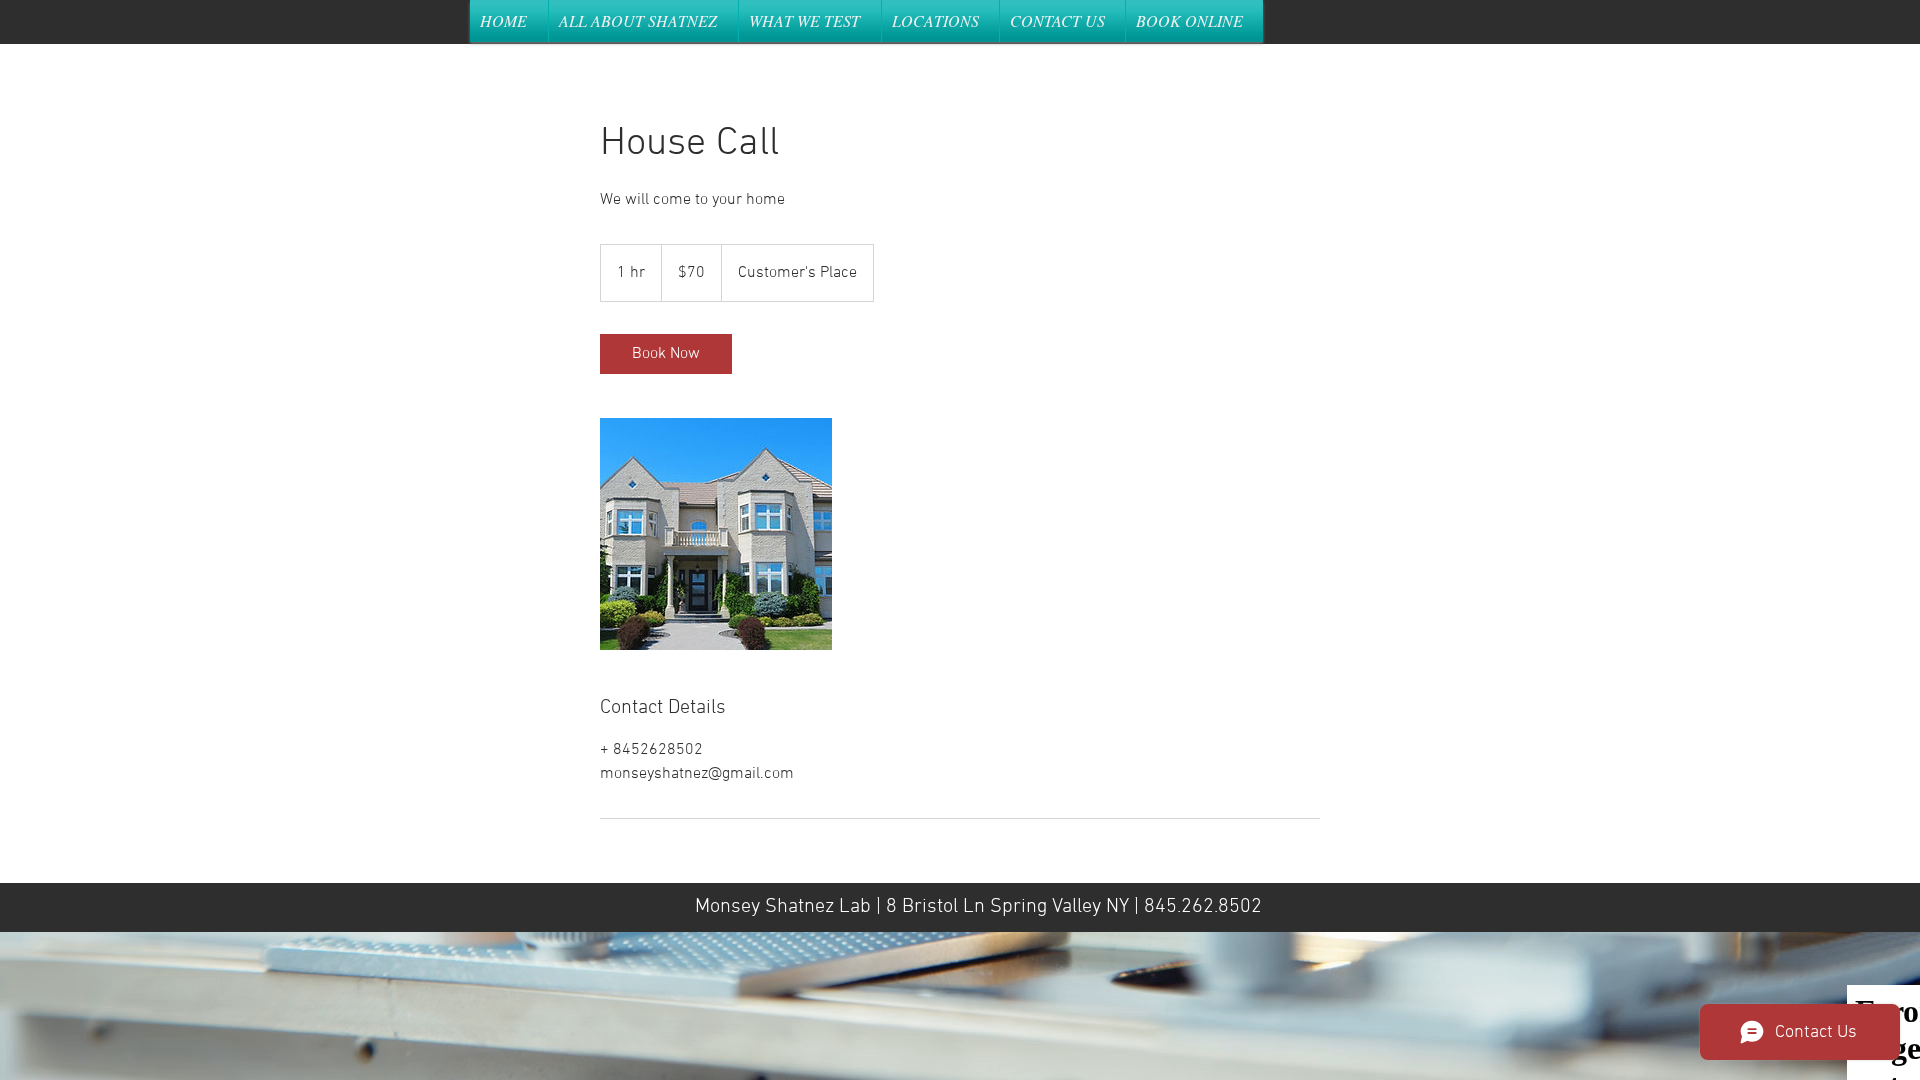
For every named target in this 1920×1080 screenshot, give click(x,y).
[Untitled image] (716, 534)
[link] (666, 354)
